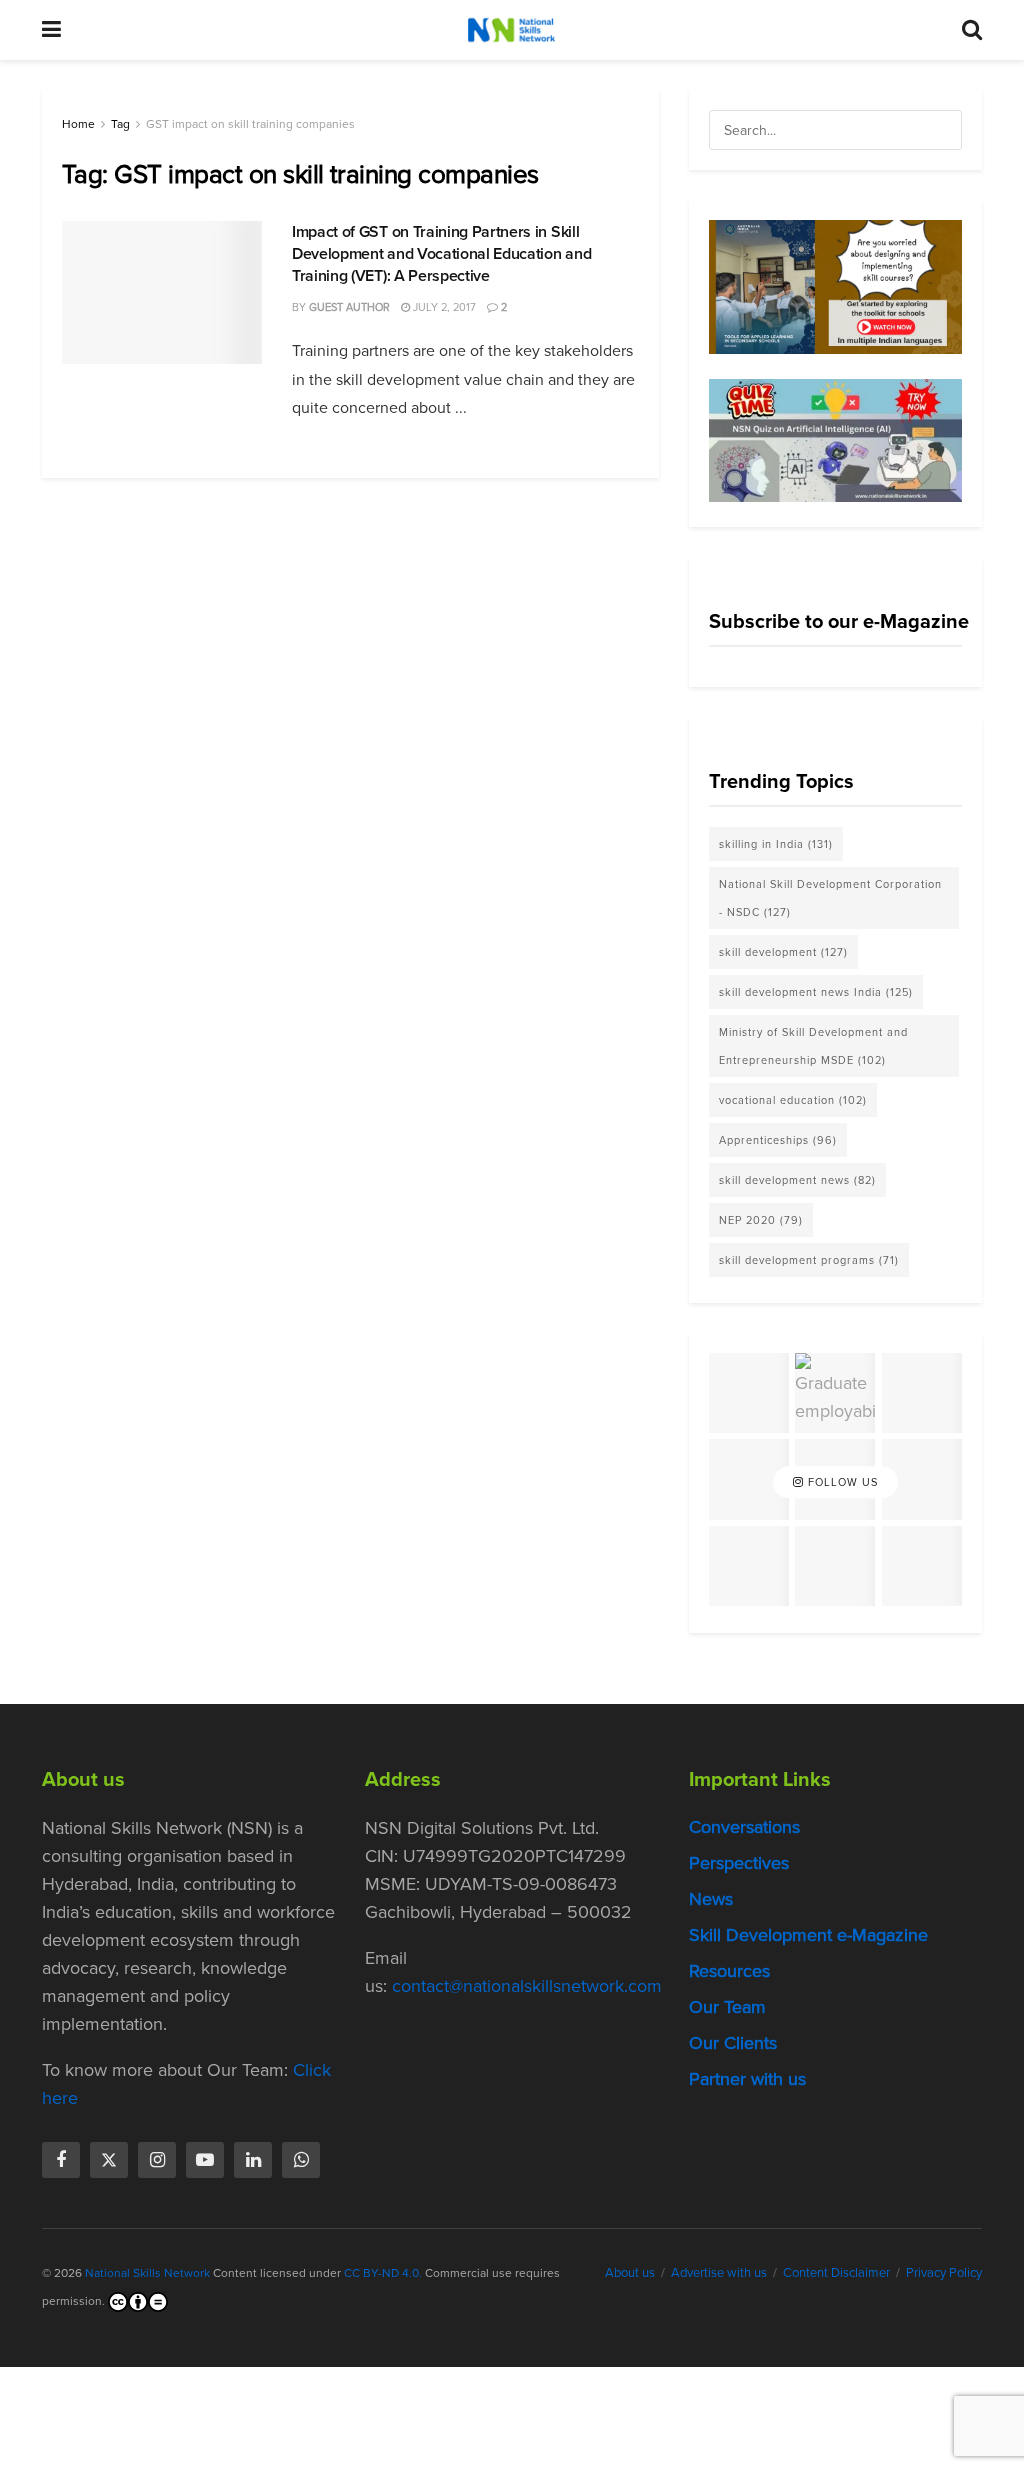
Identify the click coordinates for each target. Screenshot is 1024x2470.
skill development (783, 952)
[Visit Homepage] (511, 30)
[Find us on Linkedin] (253, 2160)
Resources (729, 1971)
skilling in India (776, 844)
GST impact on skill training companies (250, 124)
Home (78, 124)
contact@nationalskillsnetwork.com (527, 1986)
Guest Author (349, 307)
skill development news (797, 1180)
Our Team (727, 2007)
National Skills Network (147, 2273)
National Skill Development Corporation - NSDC (830, 898)
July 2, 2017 (443, 307)
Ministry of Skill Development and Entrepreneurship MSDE (813, 1046)
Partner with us (747, 2079)
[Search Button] (972, 30)
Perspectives (739, 1863)
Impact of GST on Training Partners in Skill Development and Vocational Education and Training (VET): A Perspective (441, 254)
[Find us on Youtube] (205, 2160)
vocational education (793, 1100)
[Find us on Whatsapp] (301, 2160)
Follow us (841, 1482)
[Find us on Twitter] (109, 2160)
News (711, 1899)
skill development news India (816, 992)
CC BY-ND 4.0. (383, 2273)
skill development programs (809, 1260)
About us (630, 2272)
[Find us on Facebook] (61, 2160)
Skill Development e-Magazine (808, 1935)
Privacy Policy (944, 2272)
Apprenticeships (778, 1140)
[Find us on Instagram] (157, 2160)
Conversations (744, 1827)
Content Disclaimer (836, 2272)
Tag (120, 124)
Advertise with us (719, 2272)
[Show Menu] (51, 30)
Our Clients (733, 2043)
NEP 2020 (761, 1220)
